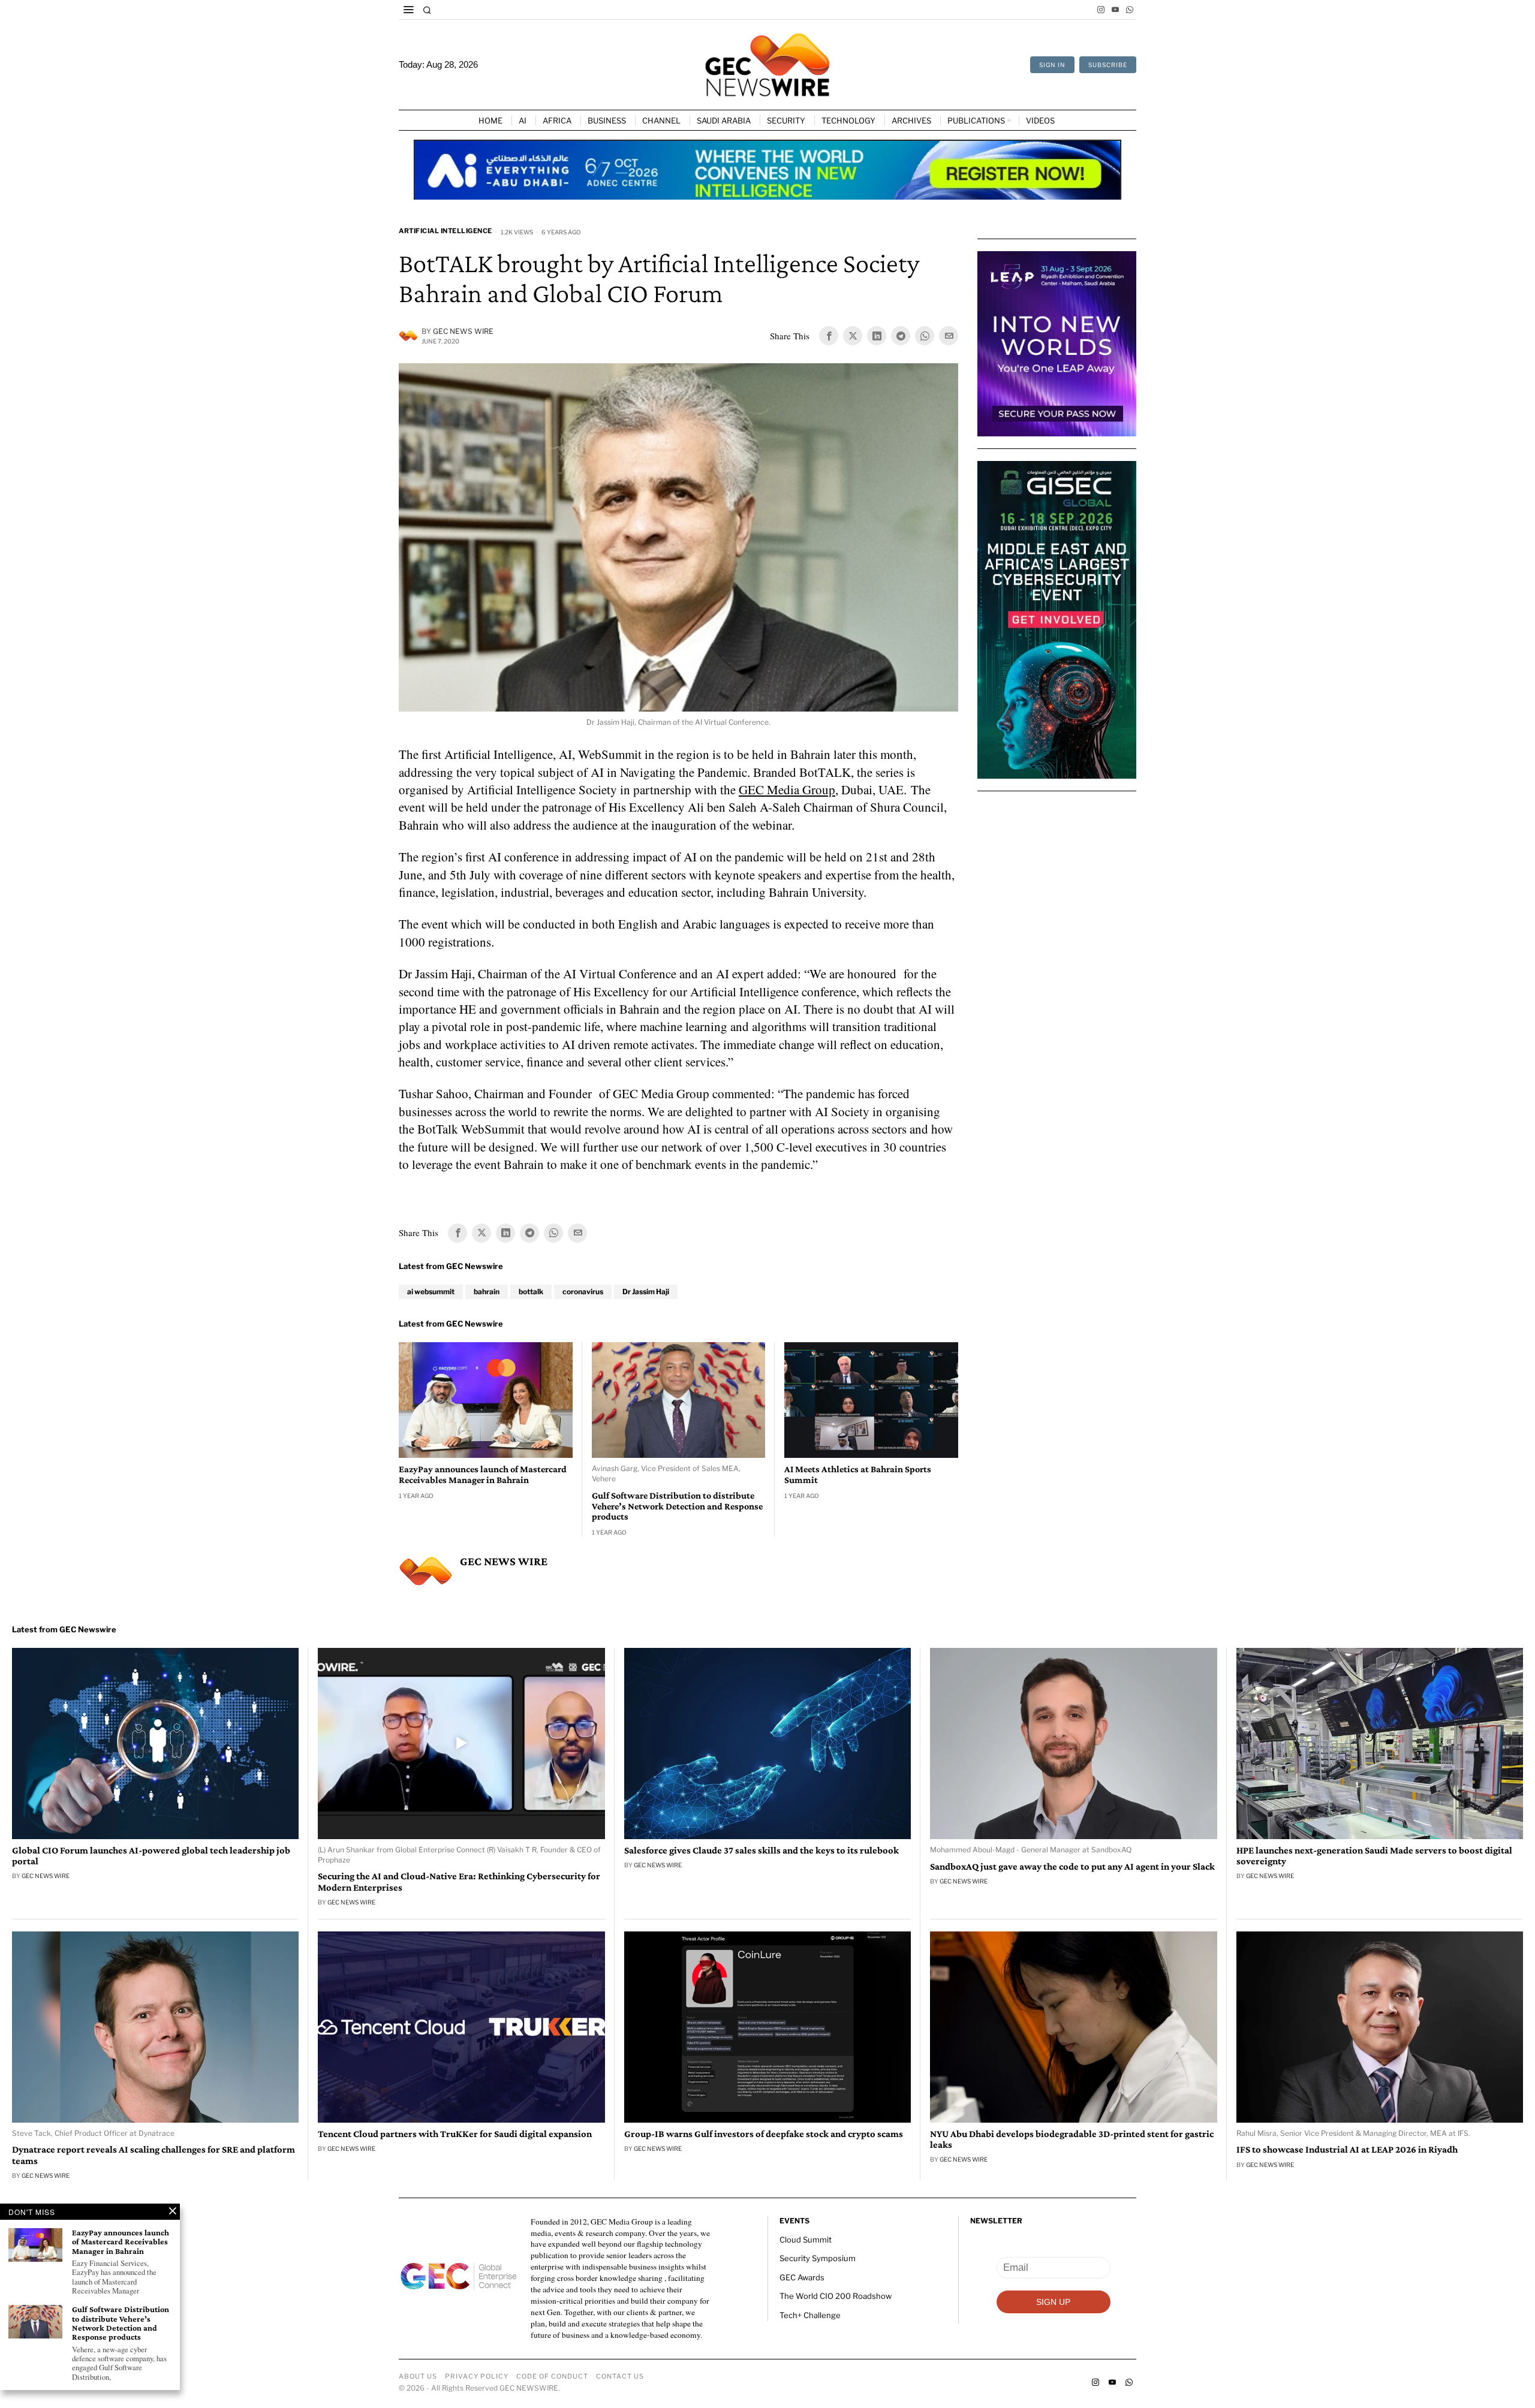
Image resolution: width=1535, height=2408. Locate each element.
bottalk (531, 1292)
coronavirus (583, 1292)
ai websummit (431, 1292)
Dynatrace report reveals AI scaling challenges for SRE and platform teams (153, 2155)
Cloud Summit (806, 2240)
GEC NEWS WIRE (463, 331)
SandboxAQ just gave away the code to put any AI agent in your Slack (1072, 1867)
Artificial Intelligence (446, 231)
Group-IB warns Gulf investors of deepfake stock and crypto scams (764, 2134)
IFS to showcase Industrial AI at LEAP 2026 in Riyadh (1347, 2150)
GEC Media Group (787, 789)
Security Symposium (818, 2258)
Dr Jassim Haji (646, 1292)
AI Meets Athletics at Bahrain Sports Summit (858, 1474)
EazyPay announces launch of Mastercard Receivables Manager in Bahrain (483, 1474)
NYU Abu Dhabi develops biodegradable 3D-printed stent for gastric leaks (1072, 2139)
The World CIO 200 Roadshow (836, 2296)
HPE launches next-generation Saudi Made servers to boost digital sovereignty (1374, 1856)
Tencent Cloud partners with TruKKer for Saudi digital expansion (455, 2134)
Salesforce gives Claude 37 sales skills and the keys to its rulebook (762, 1851)
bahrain (487, 1292)
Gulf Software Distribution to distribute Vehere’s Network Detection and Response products (677, 1506)
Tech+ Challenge (810, 2315)
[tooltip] (1101, 10)
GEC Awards (802, 2277)
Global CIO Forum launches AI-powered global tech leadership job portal (151, 1856)
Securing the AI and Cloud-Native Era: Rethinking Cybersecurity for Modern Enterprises (459, 1882)
